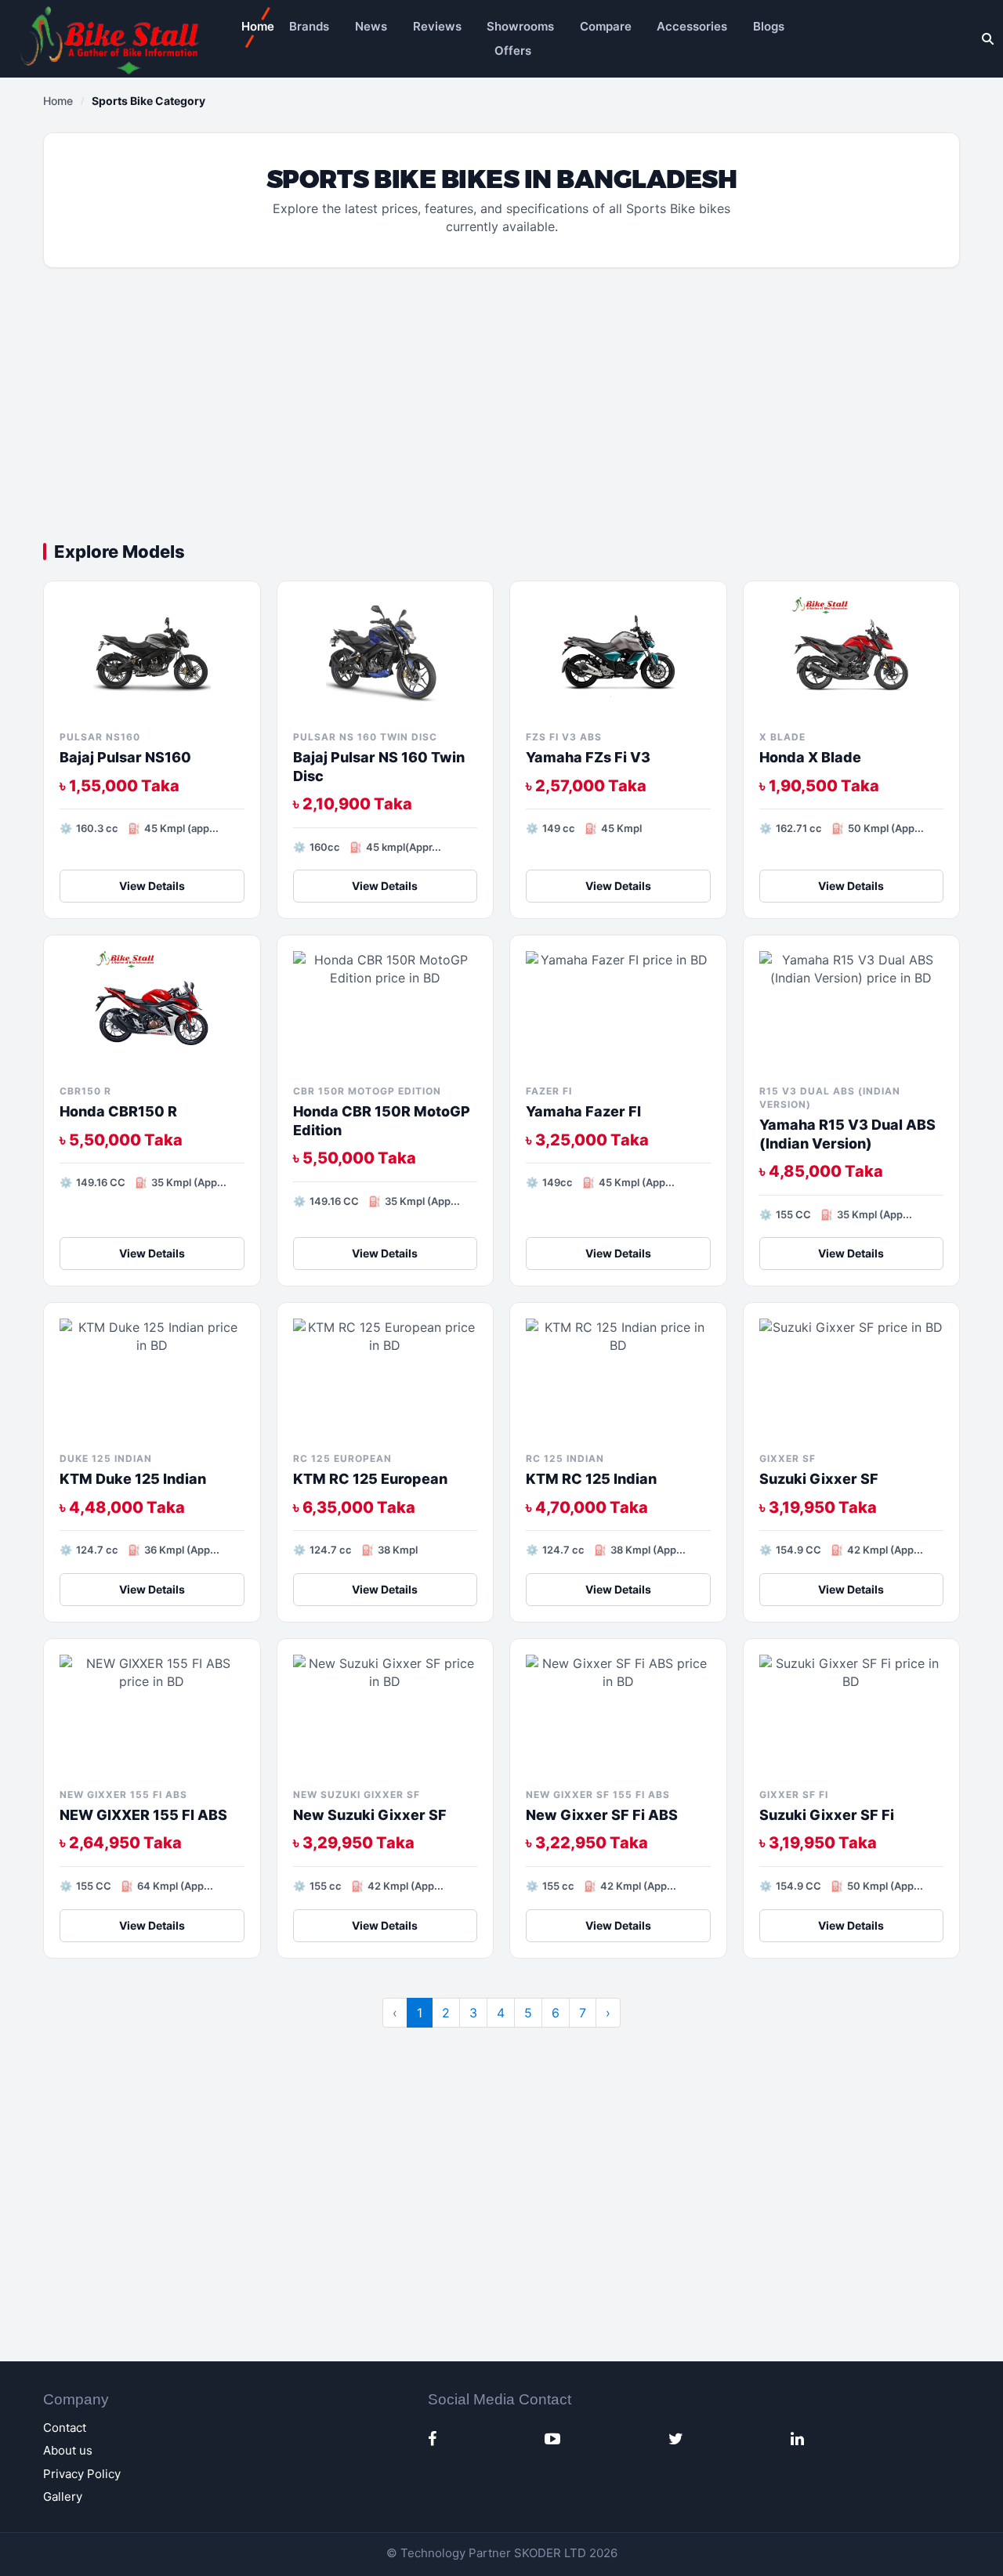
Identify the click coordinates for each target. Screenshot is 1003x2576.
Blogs (769, 26)
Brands (309, 26)
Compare (606, 26)
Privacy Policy (82, 2474)
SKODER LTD (550, 2553)
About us (68, 2450)
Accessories (692, 26)
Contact (65, 2428)
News (371, 26)
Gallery (63, 2496)
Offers (513, 51)
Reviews (437, 26)
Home (258, 26)
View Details (152, 886)
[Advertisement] (501, 409)
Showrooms (520, 26)
